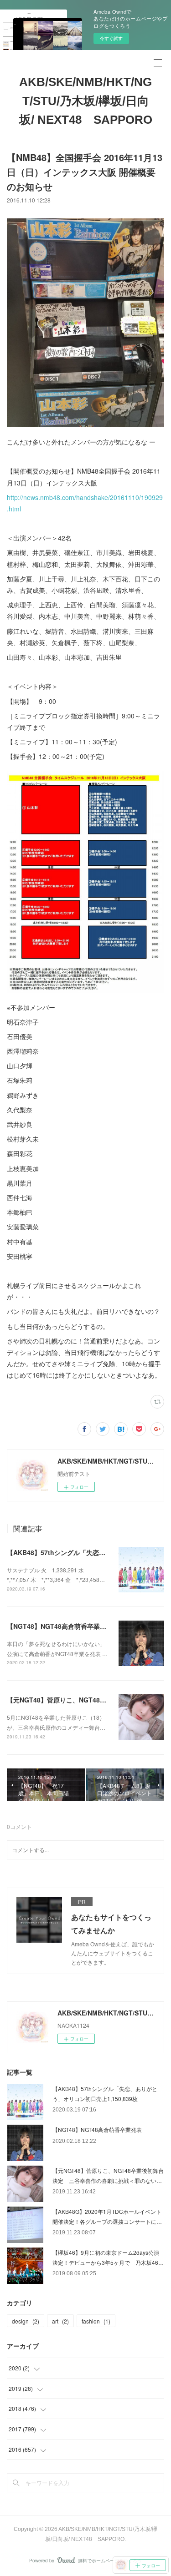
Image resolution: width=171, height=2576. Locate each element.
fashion (96, 2321)
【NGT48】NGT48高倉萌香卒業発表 (60, 1626)
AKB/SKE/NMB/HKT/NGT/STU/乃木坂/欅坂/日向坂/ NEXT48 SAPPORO (86, 101)
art (60, 2321)
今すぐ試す (111, 38)
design (26, 2321)
